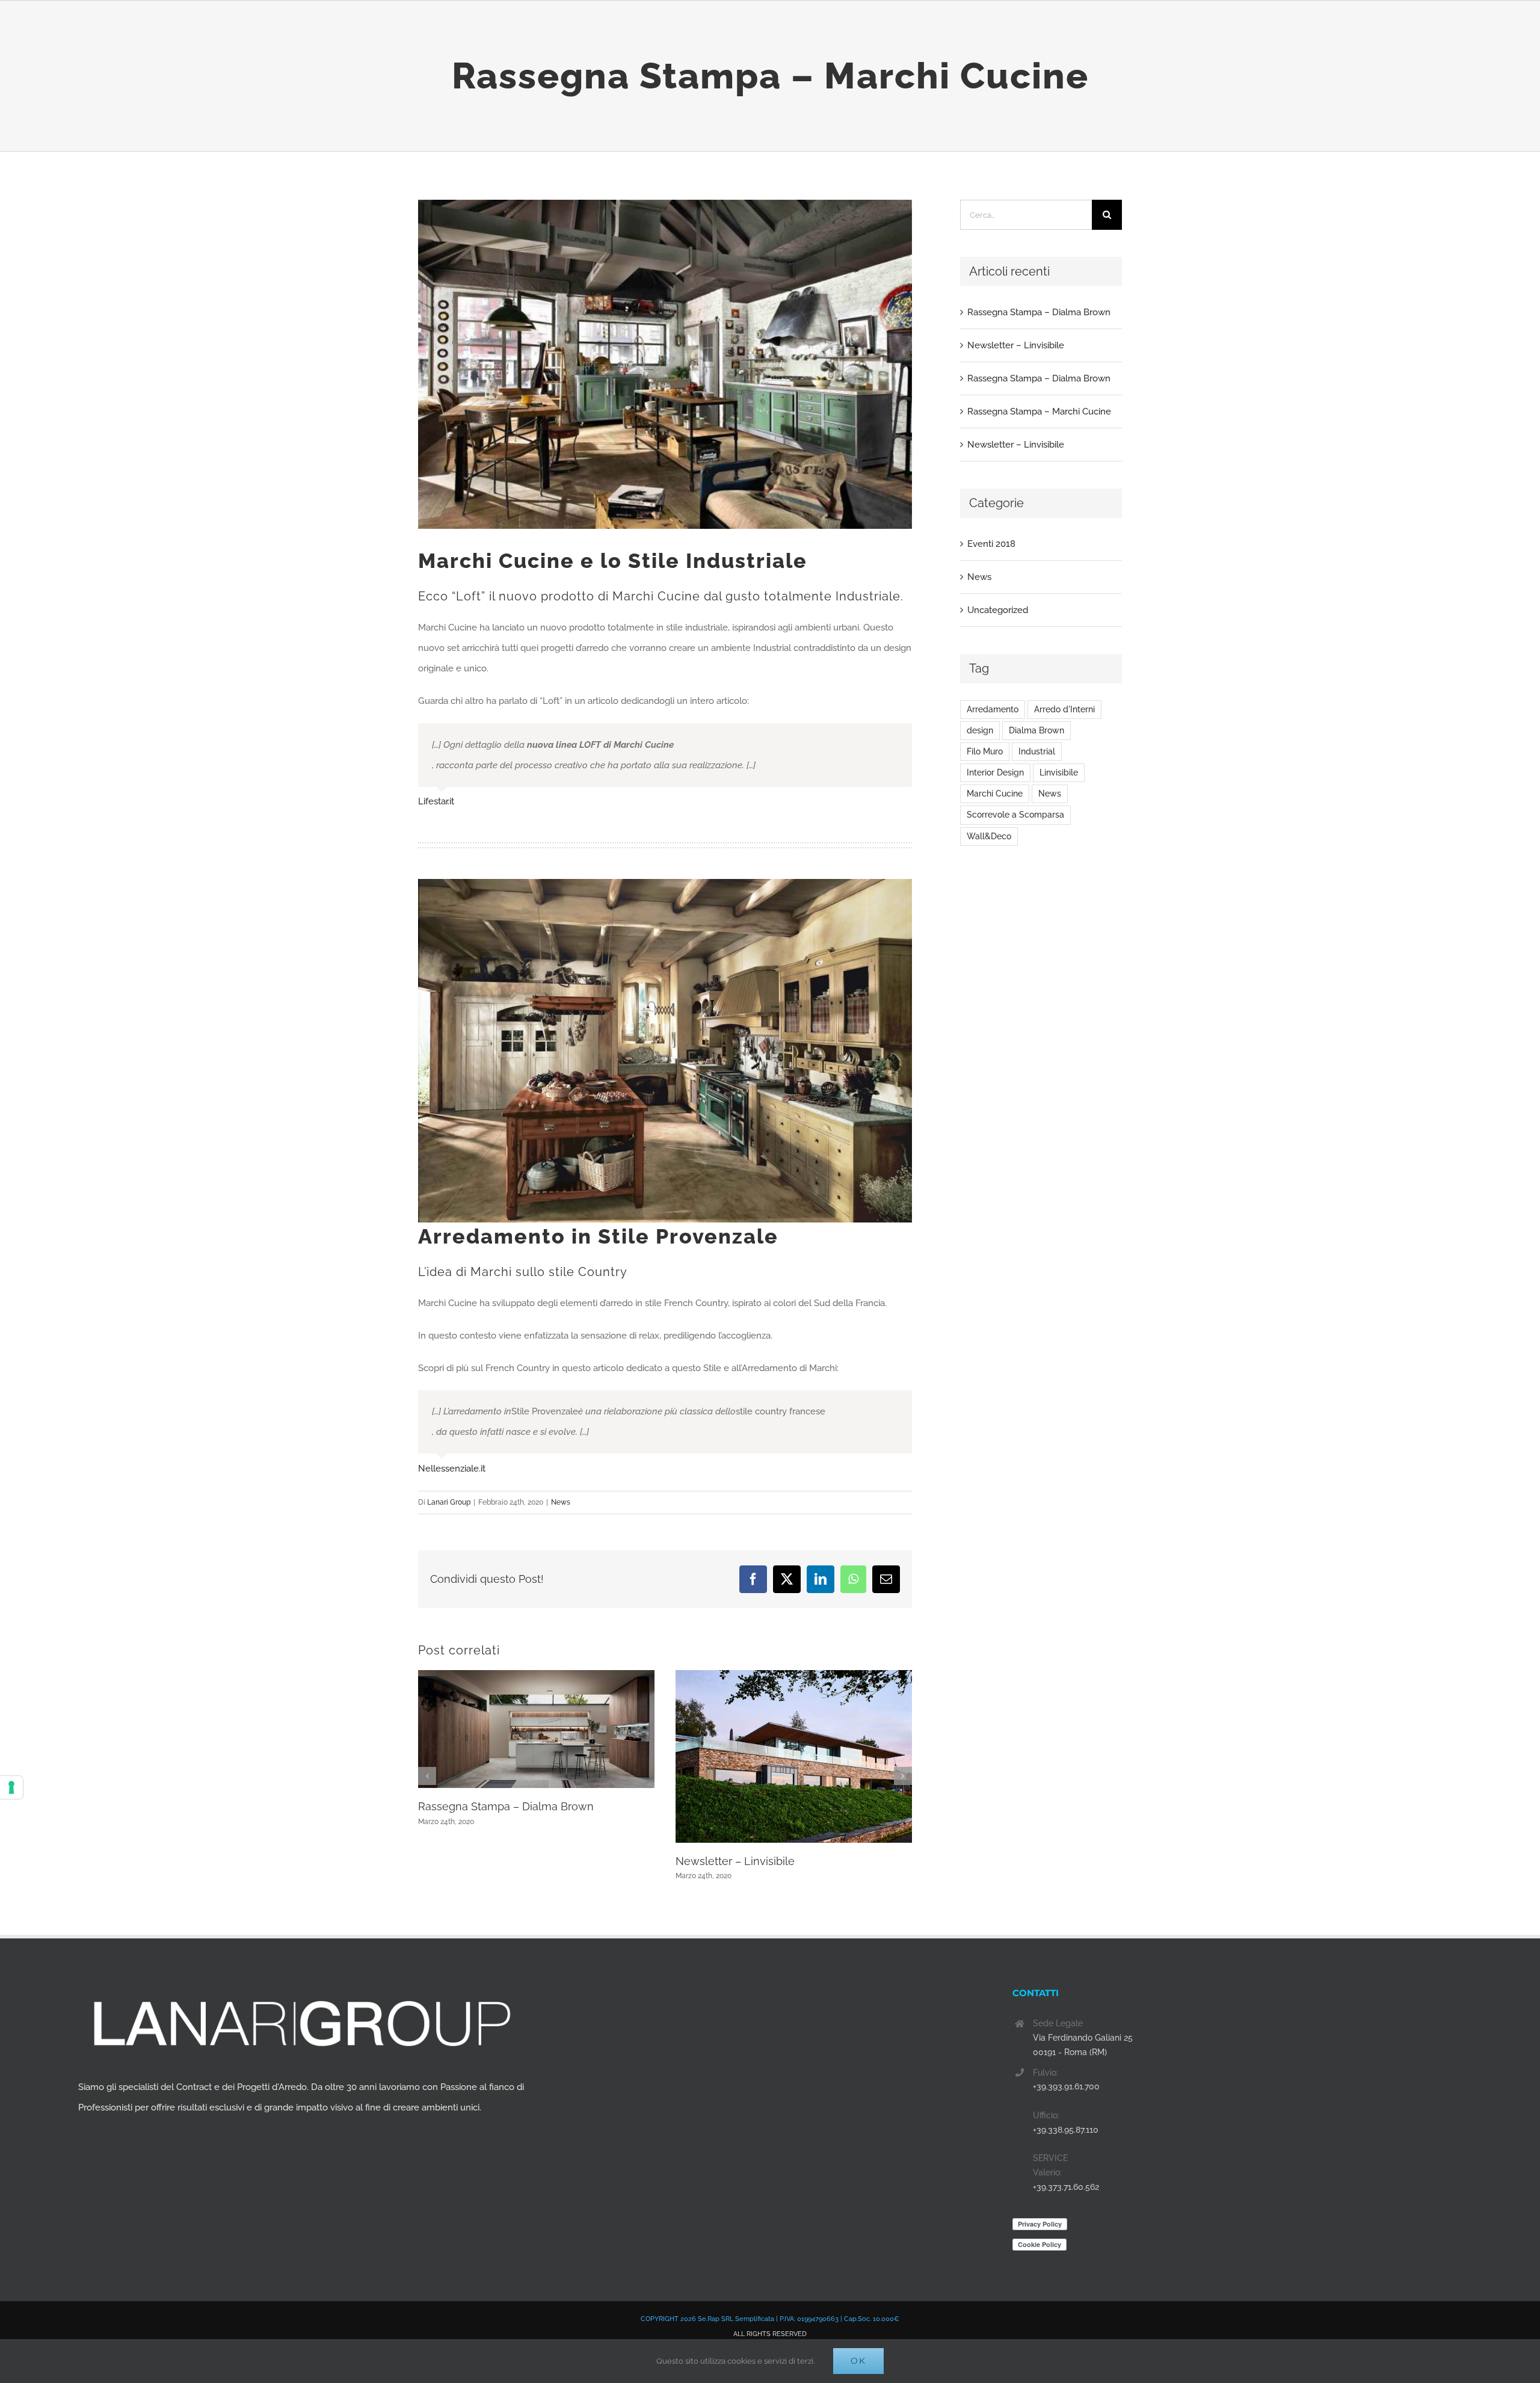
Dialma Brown (1036, 730)
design (980, 730)
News (561, 1502)
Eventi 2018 (991, 544)
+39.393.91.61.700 (1066, 2086)
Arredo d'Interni (1064, 709)
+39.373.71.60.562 (1066, 2187)
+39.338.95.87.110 (1066, 2130)
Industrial (1037, 751)
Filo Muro (985, 751)
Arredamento (993, 709)
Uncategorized (998, 610)
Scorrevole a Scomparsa (1015, 815)
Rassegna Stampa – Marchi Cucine (1039, 412)
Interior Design (995, 772)
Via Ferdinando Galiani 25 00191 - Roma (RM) (1083, 2045)
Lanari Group (449, 1502)
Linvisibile (1059, 772)
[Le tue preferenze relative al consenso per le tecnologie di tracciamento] (11, 1787)
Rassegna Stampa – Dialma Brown (506, 1806)
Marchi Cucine (995, 794)
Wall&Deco (989, 836)
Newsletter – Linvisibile (735, 1861)
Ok (858, 2361)
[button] (427, 1776)
